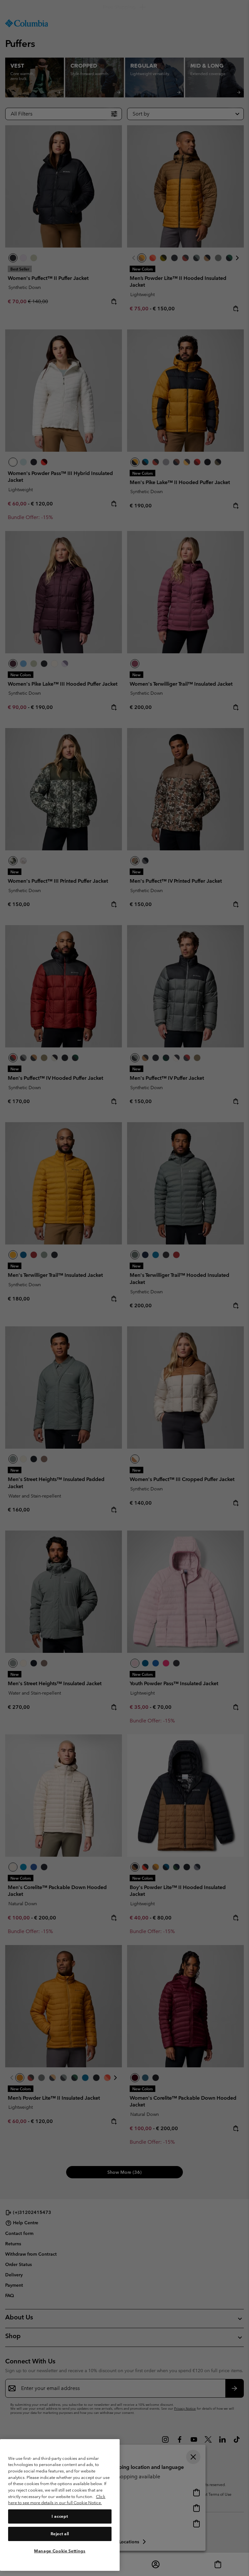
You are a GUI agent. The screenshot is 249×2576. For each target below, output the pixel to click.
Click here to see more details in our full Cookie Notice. (57, 2500)
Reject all (60, 2534)
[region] (60, 2505)
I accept (60, 2516)
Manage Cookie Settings (60, 2551)
